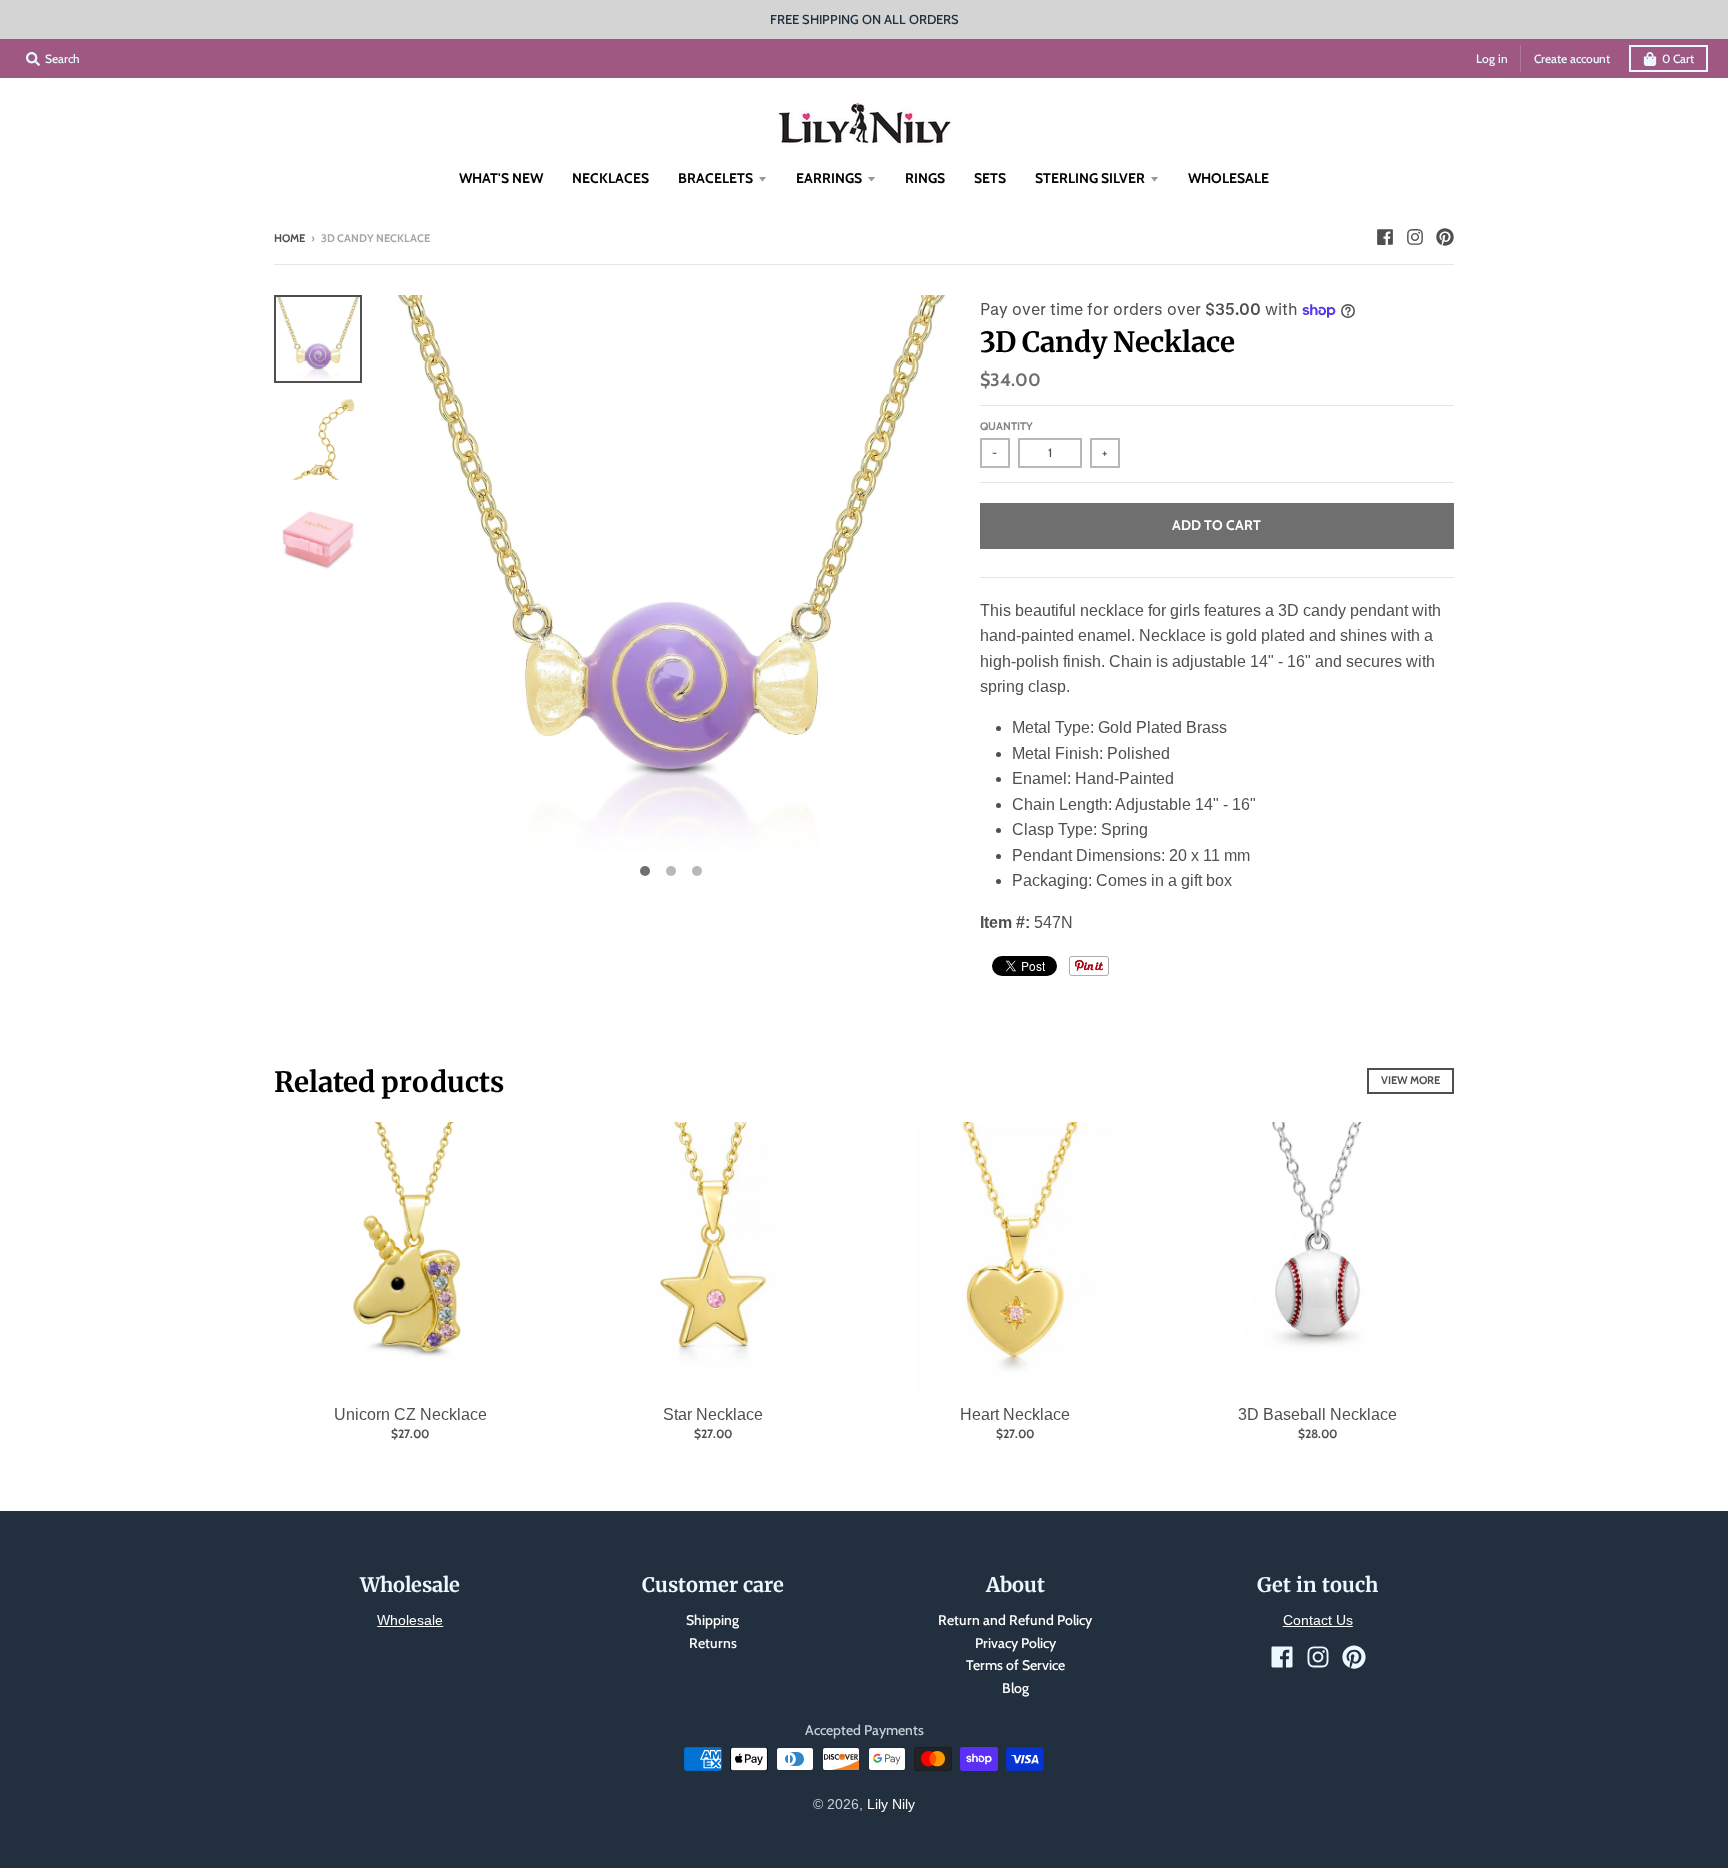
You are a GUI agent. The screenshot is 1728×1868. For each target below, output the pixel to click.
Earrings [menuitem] (829, 178)
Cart (1678, 58)
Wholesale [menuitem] (1228, 178)
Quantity (1006, 426)
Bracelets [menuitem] (715, 178)
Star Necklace (713, 1414)
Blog (1015, 1688)
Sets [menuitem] (990, 178)
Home (289, 238)
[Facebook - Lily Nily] (1385, 237)
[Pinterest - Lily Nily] (1445, 237)
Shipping (712, 1620)
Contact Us (1318, 1620)
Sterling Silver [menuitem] (1090, 178)
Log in (1492, 58)
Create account (1572, 58)
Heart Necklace (1015, 1414)
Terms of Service (1015, 1665)
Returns (713, 1643)
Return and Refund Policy (1015, 1620)
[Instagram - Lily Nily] (1415, 237)
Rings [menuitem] (925, 178)
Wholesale (410, 1620)
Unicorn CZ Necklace (410, 1414)
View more (1410, 1080)
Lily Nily (891, 1804)
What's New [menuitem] (501, 178)
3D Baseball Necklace (1317, 1414)
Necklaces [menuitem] (610, 178)
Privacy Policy (1015, 1643)
